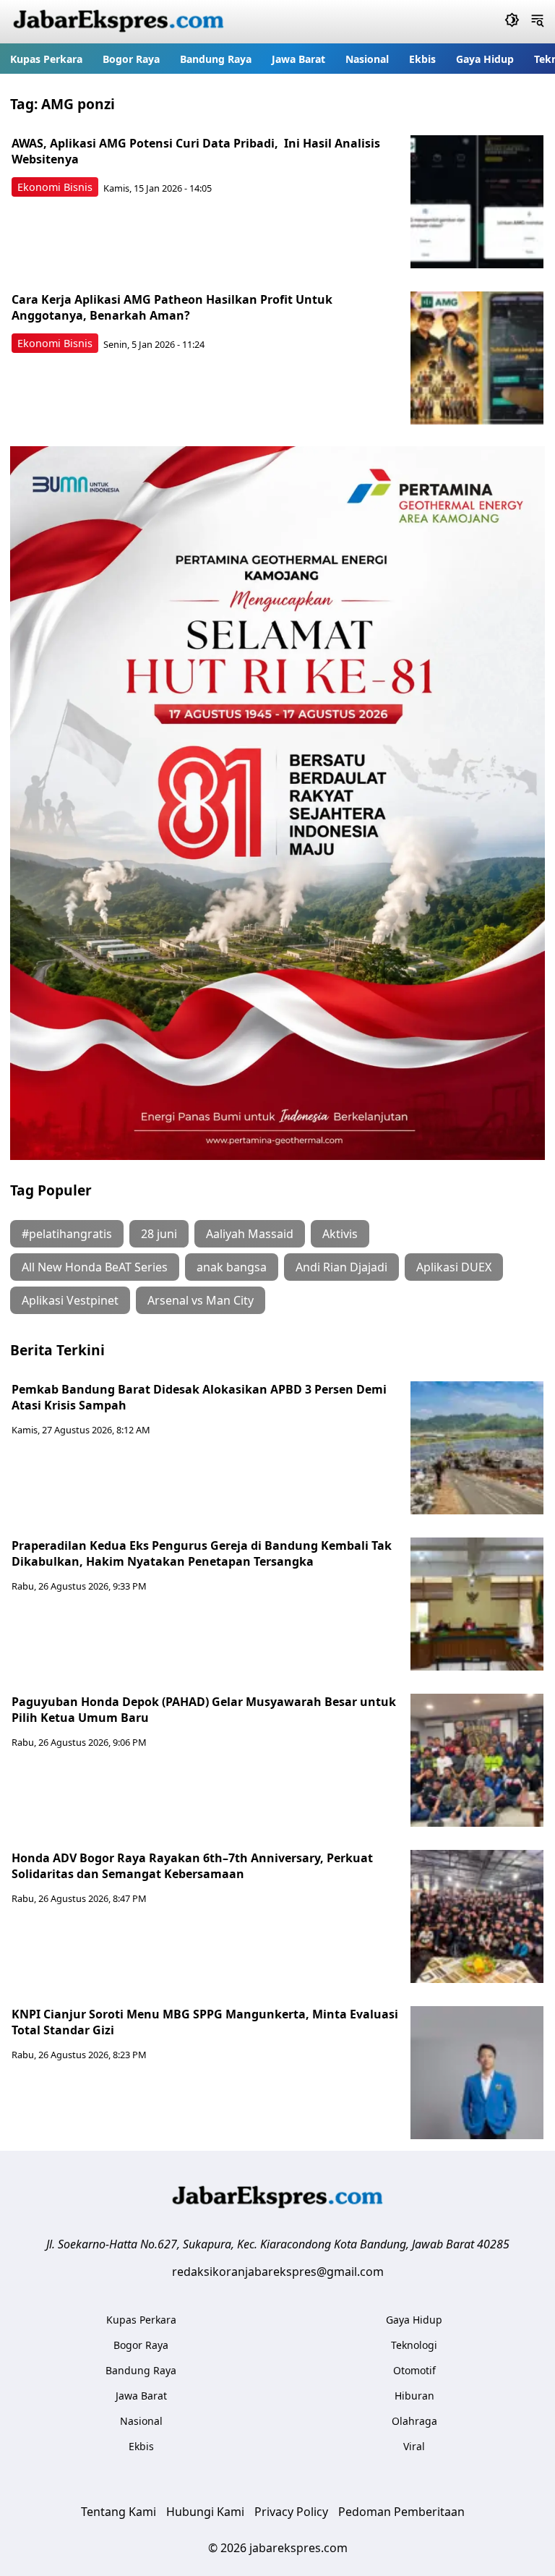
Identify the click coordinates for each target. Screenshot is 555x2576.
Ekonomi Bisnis (55, 187)
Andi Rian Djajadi (341, 1267)
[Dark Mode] (512, 22)
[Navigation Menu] (537, 22)
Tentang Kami (119, 2512)
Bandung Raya (216, 59)
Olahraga (414, 2421)
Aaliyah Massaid (250, 1234)
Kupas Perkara (46, 59)
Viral (414, 2446)
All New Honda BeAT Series (95, 1267)
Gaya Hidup (485, 59)
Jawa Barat (298, 59)
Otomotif (414, 2370)
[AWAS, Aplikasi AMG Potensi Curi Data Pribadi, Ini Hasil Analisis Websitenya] (477, 202)
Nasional (367, 59)
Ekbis (422, 59)
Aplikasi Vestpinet (70, 1300)
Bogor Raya (131, 59)
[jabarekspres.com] (119, 22)
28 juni (159, 1234)
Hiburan (414, 2396)
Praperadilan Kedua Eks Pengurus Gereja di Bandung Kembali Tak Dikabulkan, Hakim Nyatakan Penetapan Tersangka (202, 1553)
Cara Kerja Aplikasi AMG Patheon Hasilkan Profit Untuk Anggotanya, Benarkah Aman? (172, 307)
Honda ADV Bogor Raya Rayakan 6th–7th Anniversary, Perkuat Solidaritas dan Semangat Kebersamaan (192, 1866)
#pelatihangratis (67, 1234)
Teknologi (414, 2345)
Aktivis (340, 1234)
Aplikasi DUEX (454, 1267)
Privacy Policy (291, 2512)
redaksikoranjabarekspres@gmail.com (278, 2272)
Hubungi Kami (205, 2512)
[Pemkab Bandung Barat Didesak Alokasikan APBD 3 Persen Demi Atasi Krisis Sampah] (477, 1448)
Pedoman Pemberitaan (401, 2512)
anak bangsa (232, 1267)
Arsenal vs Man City (201, 1300)
